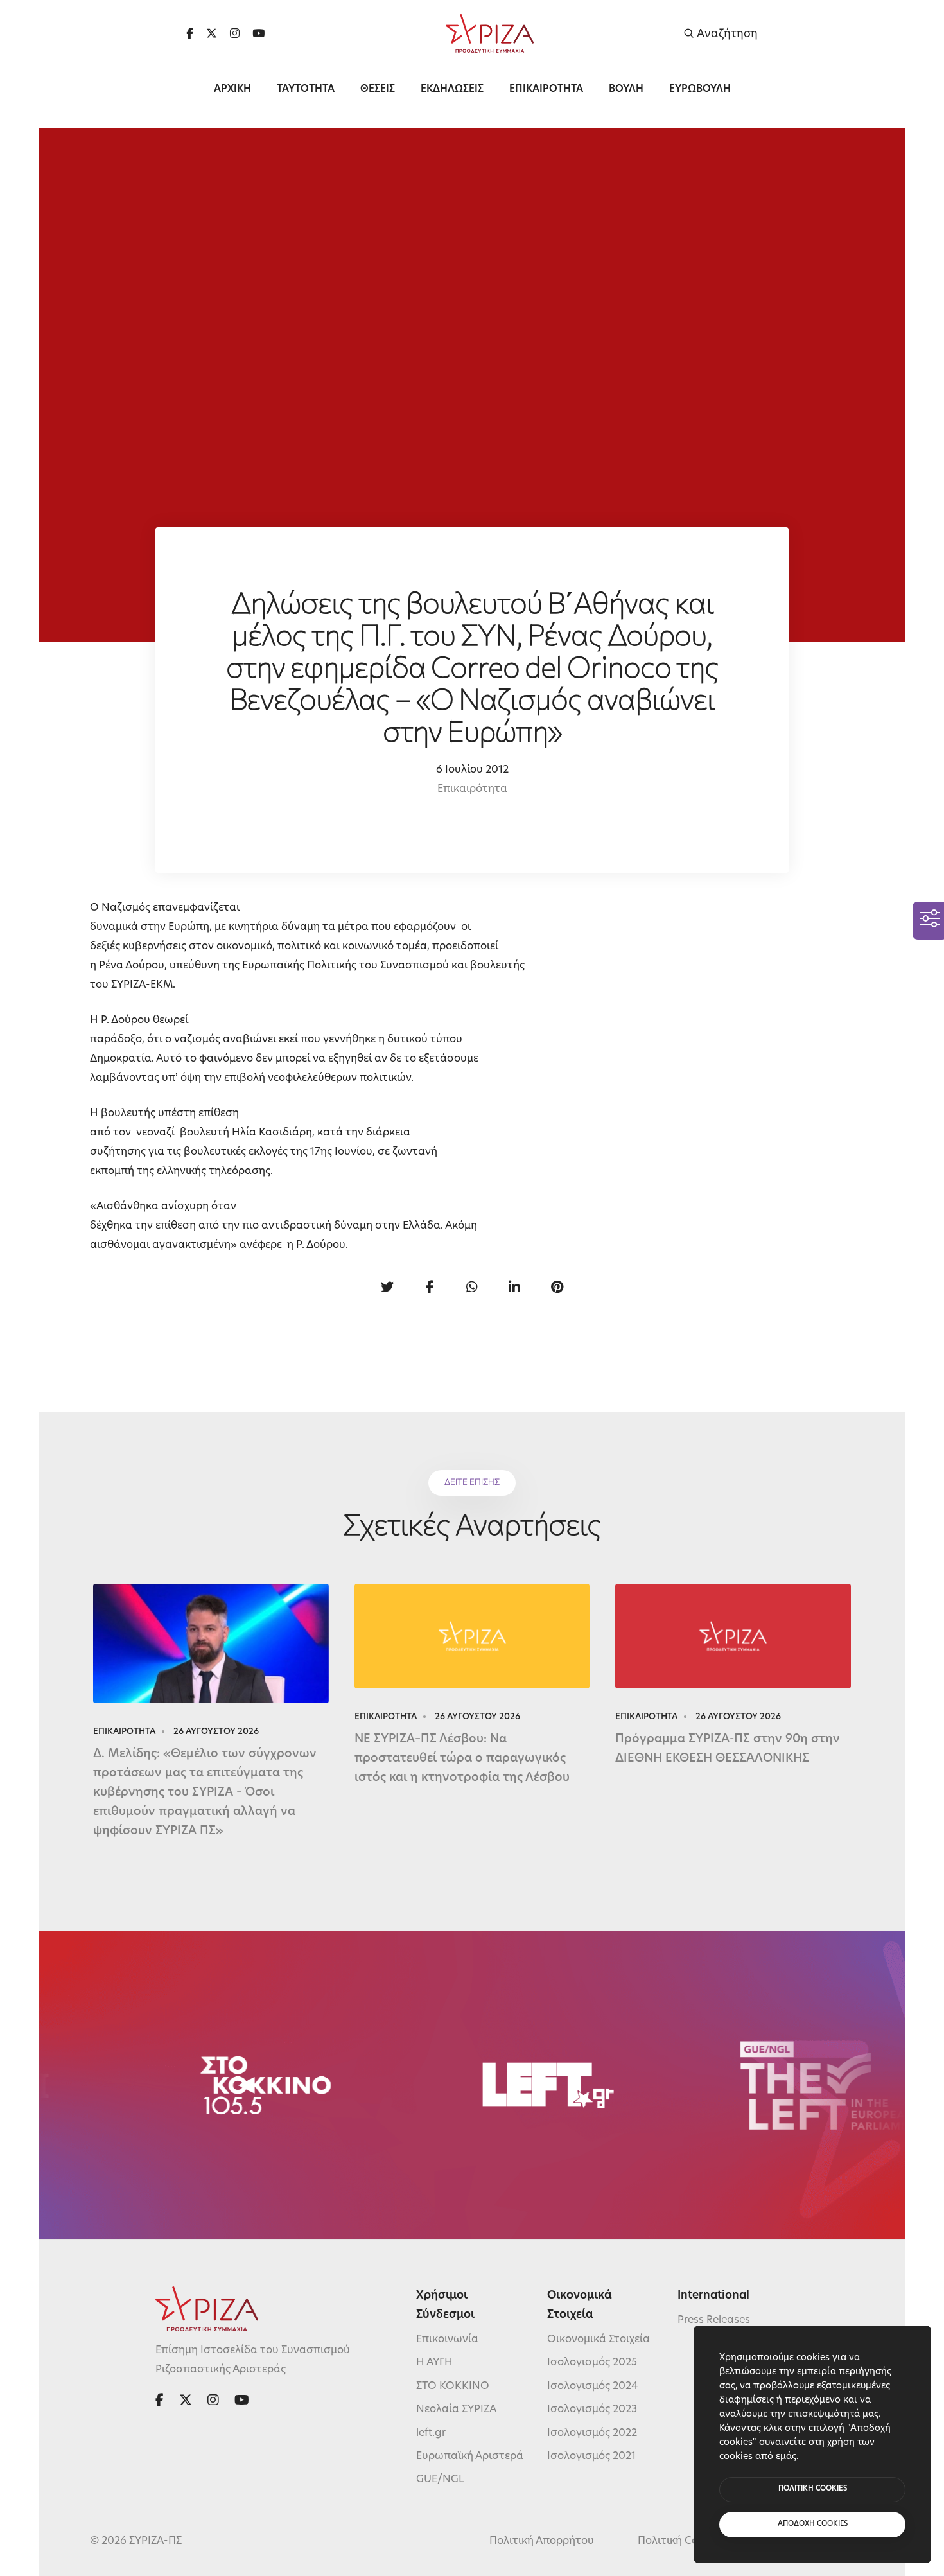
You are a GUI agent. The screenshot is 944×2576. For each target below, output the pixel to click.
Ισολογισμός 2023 (592, 2410)
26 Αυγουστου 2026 (216, 1732)
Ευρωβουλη (700, 90)
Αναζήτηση (726, 34)
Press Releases (714, 2320)
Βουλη (626, 90)
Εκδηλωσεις (452, 90)
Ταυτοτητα (306, 90)
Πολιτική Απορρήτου (542, 2541)
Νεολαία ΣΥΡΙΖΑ (456, 2410)
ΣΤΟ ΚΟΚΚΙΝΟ (453, 2387)
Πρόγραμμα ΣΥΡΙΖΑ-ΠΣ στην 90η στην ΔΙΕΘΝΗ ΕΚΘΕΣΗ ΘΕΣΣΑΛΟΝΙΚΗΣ (728, 1749)
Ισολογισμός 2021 (591, 2457)
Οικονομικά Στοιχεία (599, 2340)
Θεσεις (378, 90)
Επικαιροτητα (546, 90)
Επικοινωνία (447, 2340)
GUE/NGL (440, 2480)
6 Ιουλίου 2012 (472, 770)
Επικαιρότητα (472, 789)
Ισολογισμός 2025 (592, 2363)
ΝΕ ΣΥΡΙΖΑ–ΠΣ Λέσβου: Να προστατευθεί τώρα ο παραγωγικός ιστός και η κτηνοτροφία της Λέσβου (462, 1759)
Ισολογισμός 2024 (592, 2387)
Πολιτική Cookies (681, 2541)
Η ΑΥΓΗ (434, 2363)
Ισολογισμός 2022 (592, 2433)
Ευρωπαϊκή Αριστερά (470, 2457)
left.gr (431, 2433)
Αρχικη (232, 90)
